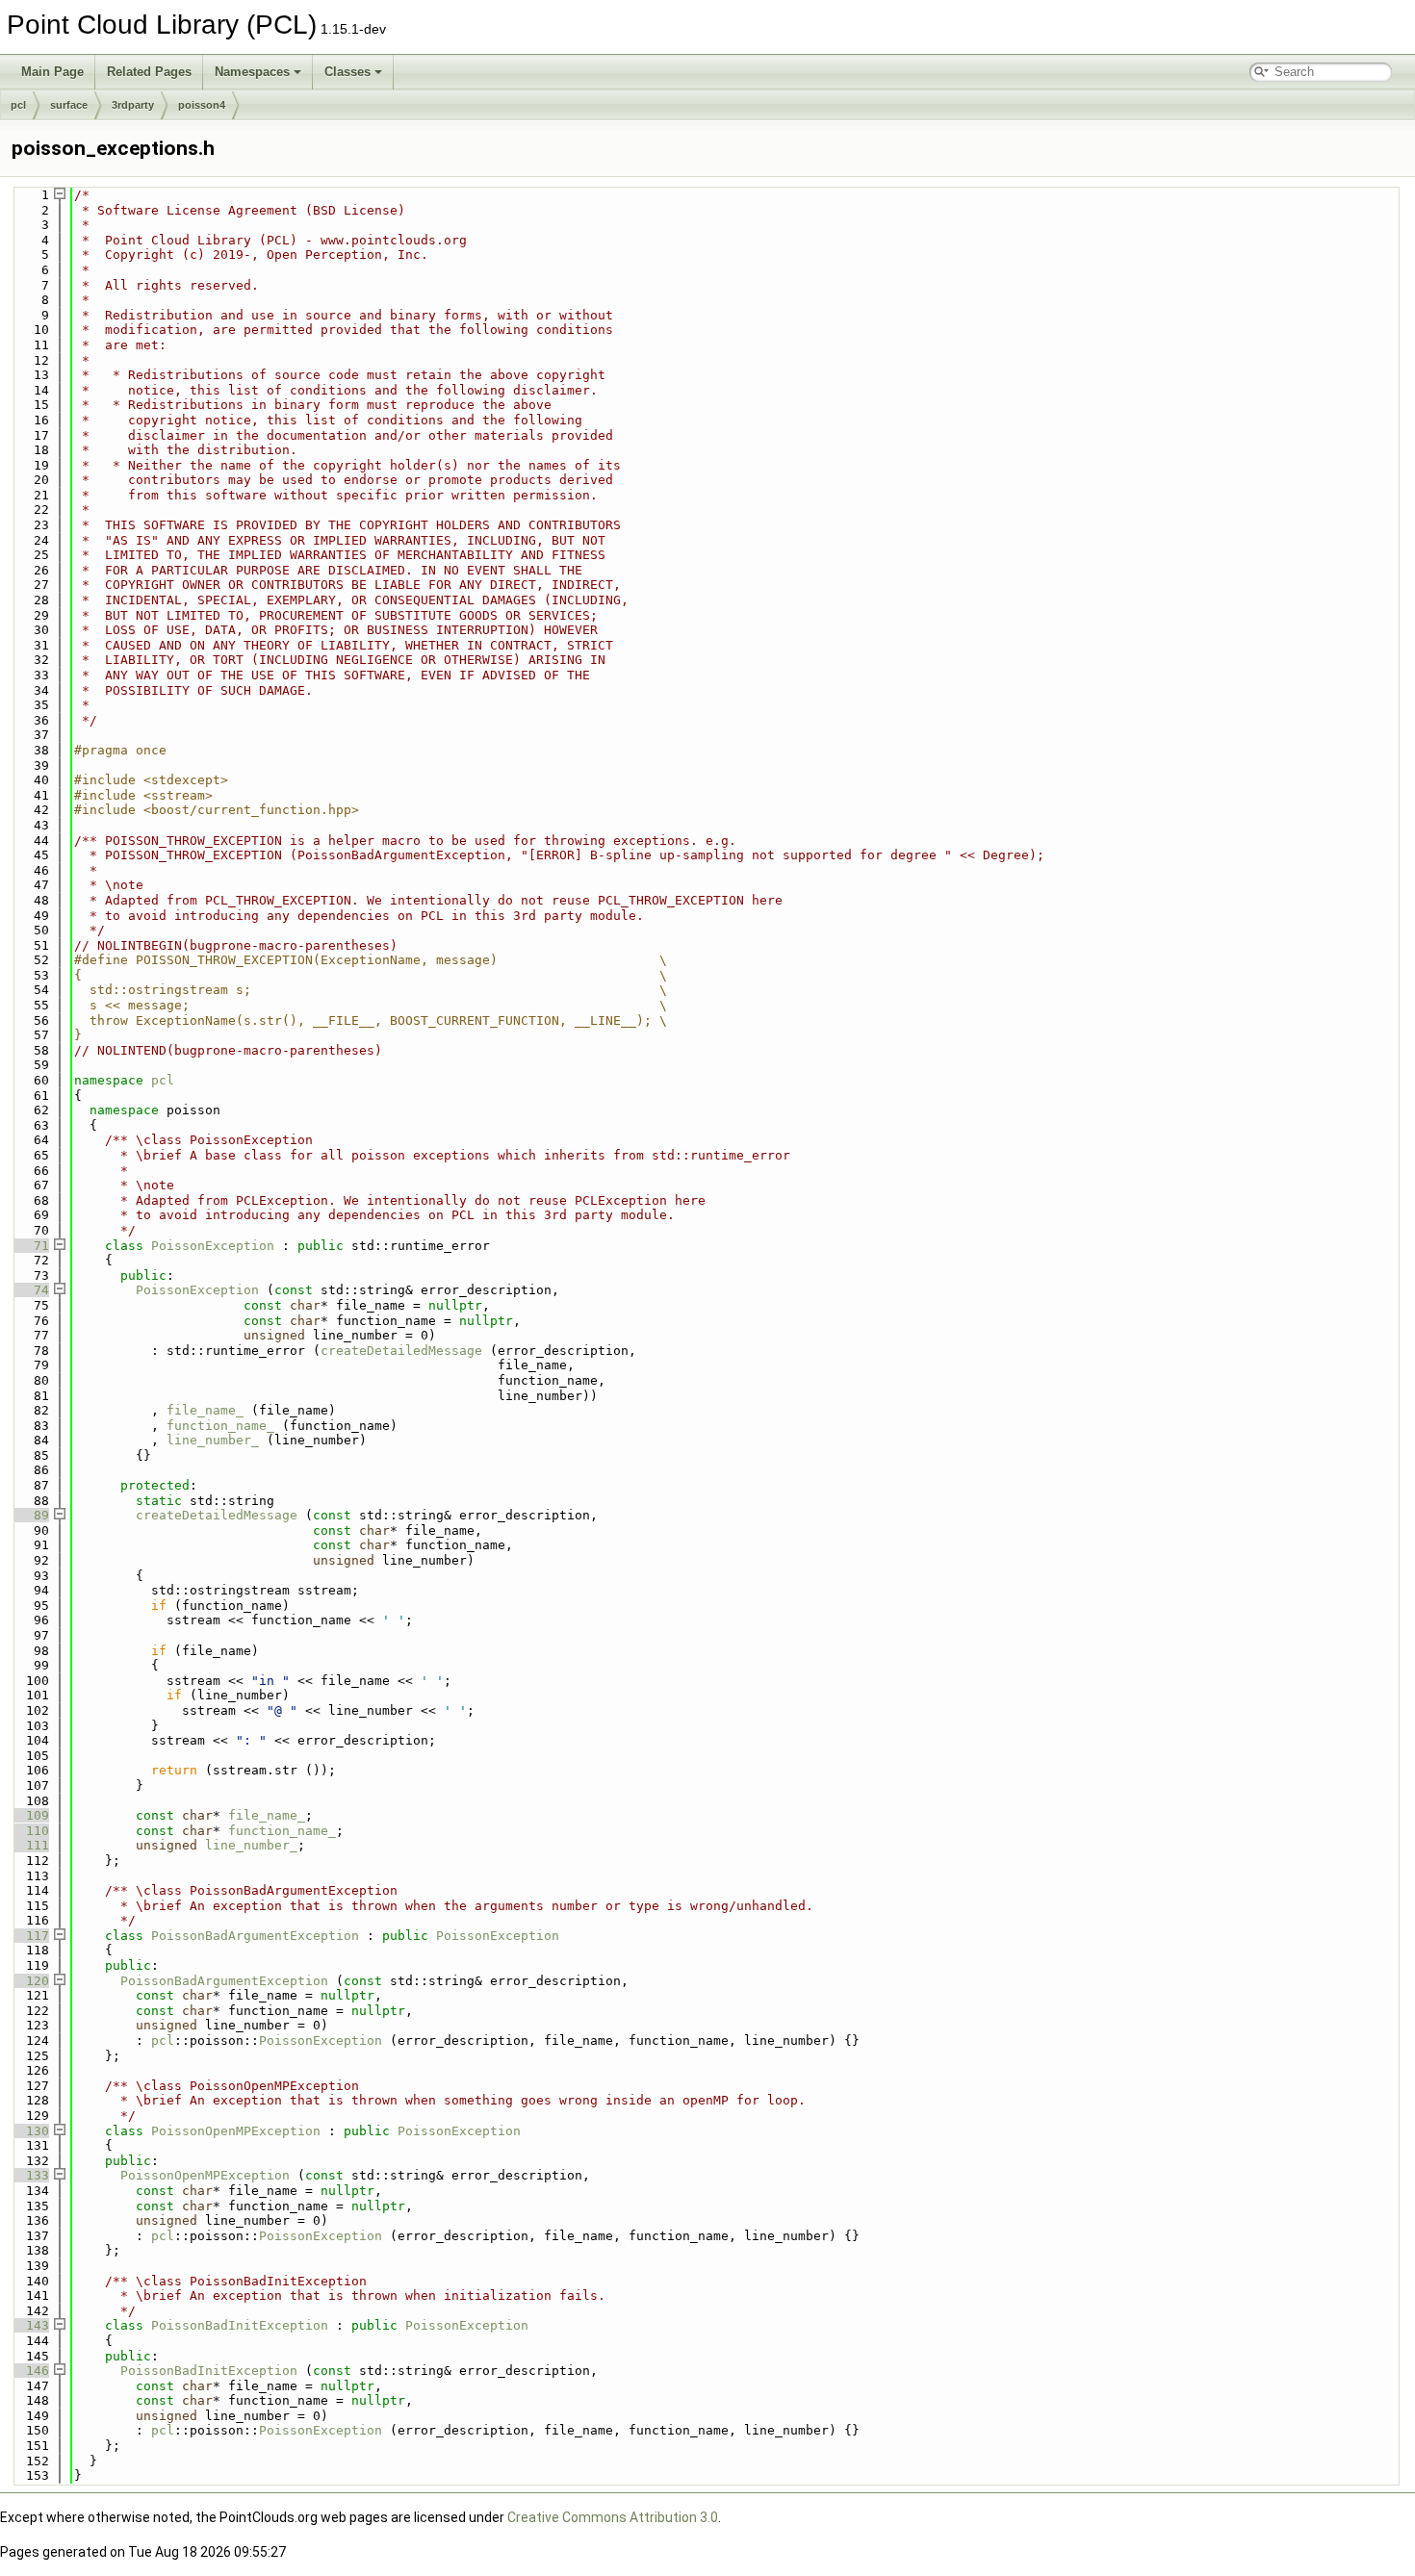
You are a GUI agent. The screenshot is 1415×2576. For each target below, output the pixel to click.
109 (30, 1815)
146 (30, 2371)
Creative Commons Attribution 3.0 (613, 2517)
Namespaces (252, 72)
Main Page (52, 72)
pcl (18, 105)
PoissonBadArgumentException (255, 1936)
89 (30, 1515)
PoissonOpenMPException (236, 2131)
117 (30, 1936)
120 (30, 1981)
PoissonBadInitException (240, 2325)
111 (30, 1845)
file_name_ (205, 1410)
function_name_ (220, 1426)
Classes (347, 72)
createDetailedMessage (401, 1351)
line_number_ (213, 1440)
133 (30, 2175)
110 (30, 1831)
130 (30, 2131)
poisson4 (202, 105)
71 (30, 1246)
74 (30, 1290)
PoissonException (213, 1246)
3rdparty (133, 105)
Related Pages (149, 72)
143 (30, 2325)
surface (69, 105)
